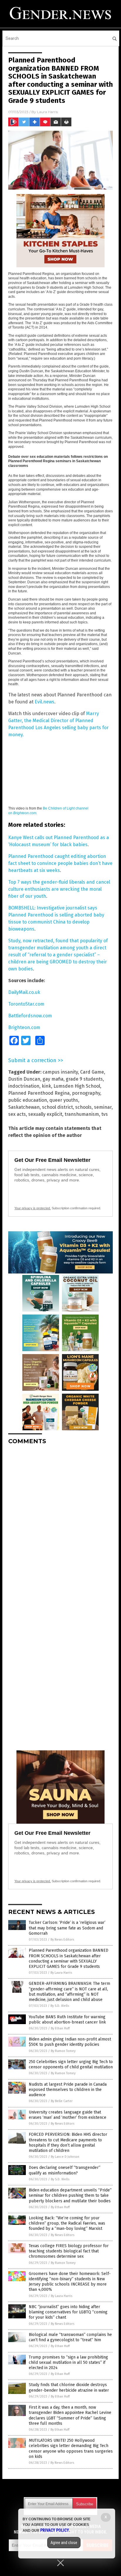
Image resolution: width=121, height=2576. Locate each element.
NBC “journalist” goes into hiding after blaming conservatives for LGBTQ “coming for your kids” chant (68, 2312)
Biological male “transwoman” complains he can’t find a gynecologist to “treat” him (70, 2337)
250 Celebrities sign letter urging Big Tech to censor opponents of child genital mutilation (71, 2064)
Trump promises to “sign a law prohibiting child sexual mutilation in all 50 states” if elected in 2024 (68, 2362)
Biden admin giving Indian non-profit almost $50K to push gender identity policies (70, 2042)
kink (46, 1086)
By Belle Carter (62, 2101)
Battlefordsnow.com (30, 1016)
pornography (86, 1093)
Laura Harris (47, 112)
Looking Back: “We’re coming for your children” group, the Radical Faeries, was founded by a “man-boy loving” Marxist (67, 2223)
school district (57, 1107)
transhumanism (82, 1114)
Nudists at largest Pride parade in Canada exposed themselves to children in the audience (68, 2090)
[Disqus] (60, 1523)
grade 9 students (84, 1079)
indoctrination (24, 1086)
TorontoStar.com (26, 1004)
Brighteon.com (24, 1027)
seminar (103, 1107)
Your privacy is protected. (33, 1208)
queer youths (64, 1100)
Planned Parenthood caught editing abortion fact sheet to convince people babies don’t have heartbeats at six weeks (60, 863)
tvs (105, 1114)
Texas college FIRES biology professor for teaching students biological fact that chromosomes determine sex (69, 2251)
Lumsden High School (77, 1086)
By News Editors (62, 1940)
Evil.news (44, 702)
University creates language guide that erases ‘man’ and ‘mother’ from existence (68, 2115)
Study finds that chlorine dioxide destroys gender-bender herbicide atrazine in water (69, 2387)
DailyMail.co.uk (24, 992)
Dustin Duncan (24, 1079)
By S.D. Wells (60, 2006)
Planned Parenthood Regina (39, 1093)
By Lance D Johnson (65, 2157)
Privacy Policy (55, 2530)
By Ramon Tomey (63, 2051)
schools (83, 1107)
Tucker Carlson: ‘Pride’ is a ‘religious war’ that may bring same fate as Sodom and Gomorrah (67, 1928)
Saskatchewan (24, 1107)
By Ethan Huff (60, 2028)
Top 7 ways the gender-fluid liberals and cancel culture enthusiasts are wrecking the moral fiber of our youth (59, 889)
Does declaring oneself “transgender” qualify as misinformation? (65, 2170)
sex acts (17, 1114)
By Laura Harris (61, 1973)
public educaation (28, 1100)
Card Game (92, 1072)
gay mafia (53, 1079)
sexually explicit (45, 1114)
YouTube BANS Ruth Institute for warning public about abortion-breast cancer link (67, 2020)
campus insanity (60, 1072)
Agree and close (64, 2543)
